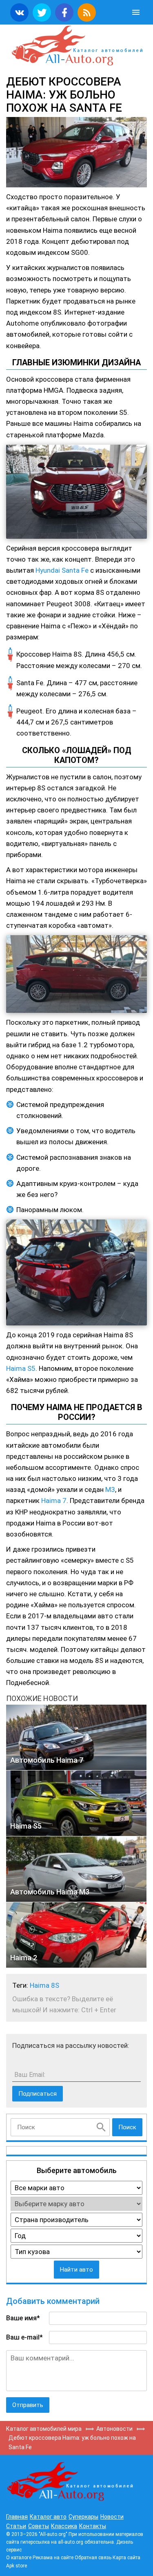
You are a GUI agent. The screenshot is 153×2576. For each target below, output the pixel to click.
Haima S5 (21, 1368)
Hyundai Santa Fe (62, 570)
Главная (17, 2517)
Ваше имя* (23, 2318)
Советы (39, 2526)
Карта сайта (126, 2558)
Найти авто (76, 2270)
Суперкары (83, 2517)
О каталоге (19, 2558)
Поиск (127, 2127)
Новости (112, 2517)
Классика (64, 2526)
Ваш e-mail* (24, 2337)
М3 (110, 1489)
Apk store (17, 2566)
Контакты (93, 2526)
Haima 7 (54, 1501)
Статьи (16, 2526)
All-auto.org (76, 46)
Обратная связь (93, 2558)
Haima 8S (44, 1985)
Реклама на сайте (53, 2558)
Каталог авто (48, 2517)
